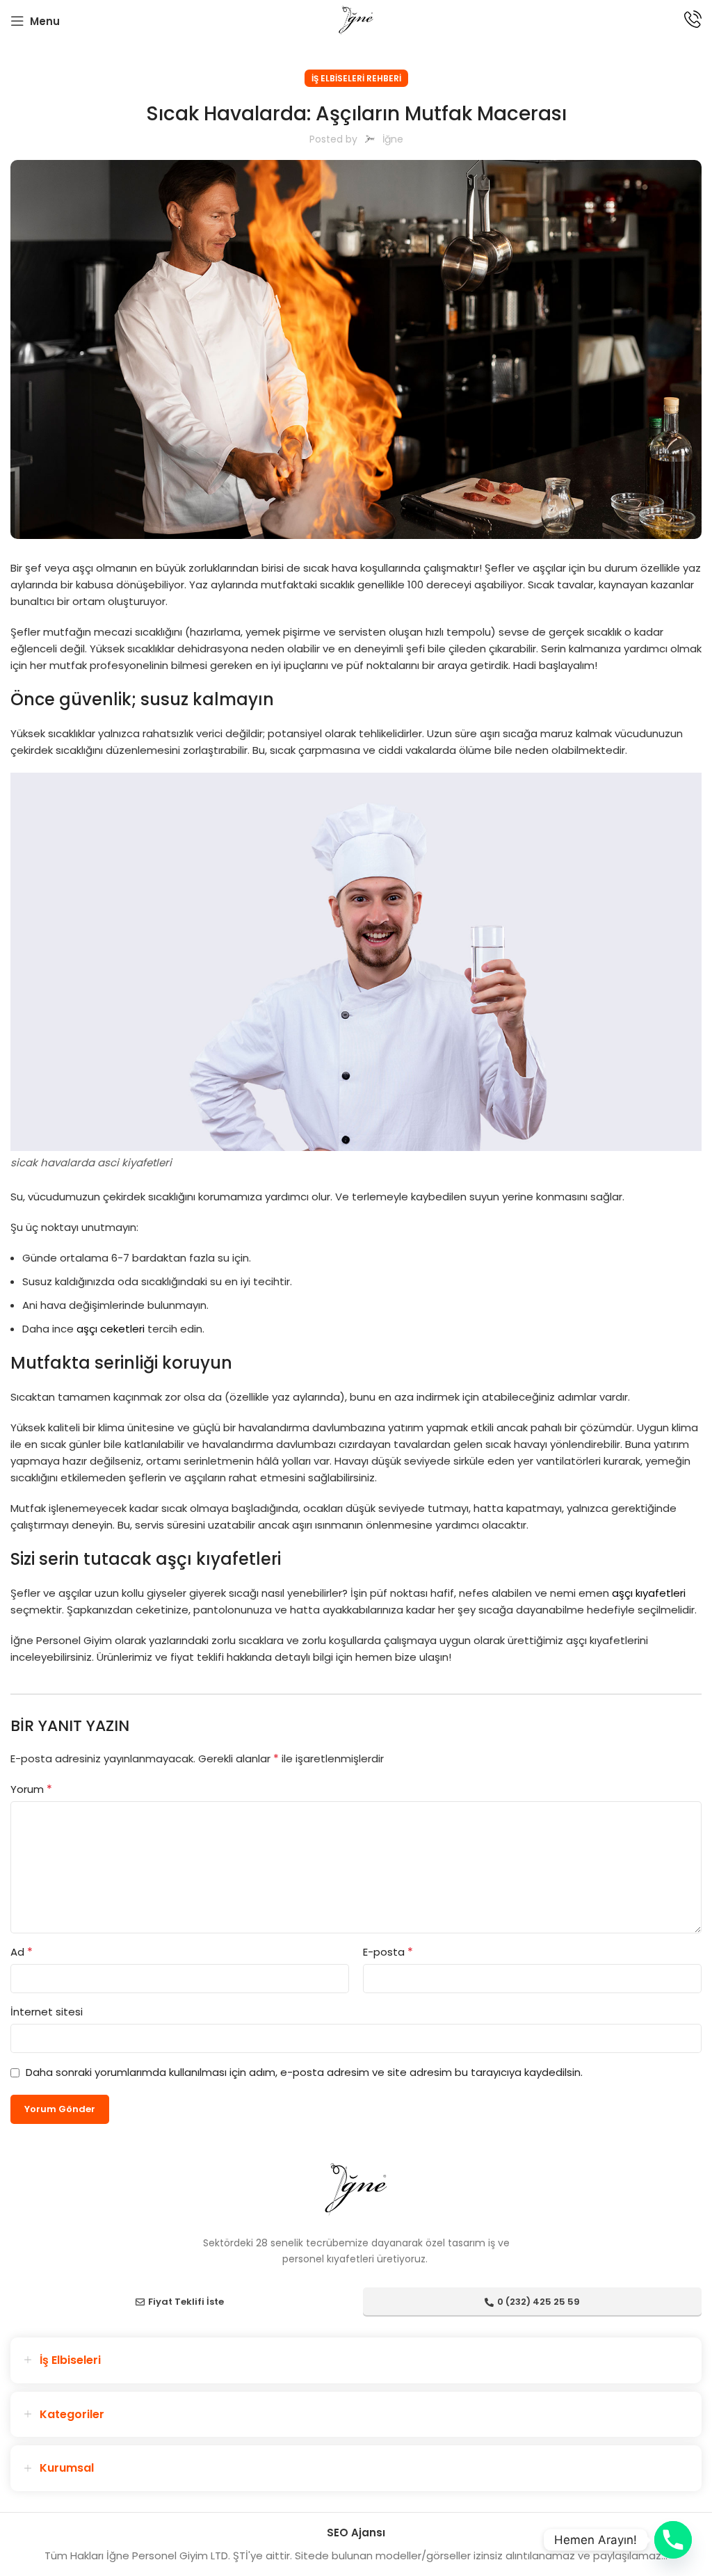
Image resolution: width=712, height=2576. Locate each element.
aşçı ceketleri (111, 1329)
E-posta (388, 1952)
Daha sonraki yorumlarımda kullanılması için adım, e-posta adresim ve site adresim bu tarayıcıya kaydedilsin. (304, 2072)
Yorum (31, 1789)
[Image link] (356, 2189)
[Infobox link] (693, 21)
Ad (22, 1952)
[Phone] (673, 2540)
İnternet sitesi (47, 2012)
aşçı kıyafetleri (649, 1593)
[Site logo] (356, 20)
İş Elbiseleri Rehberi (356, 78)
